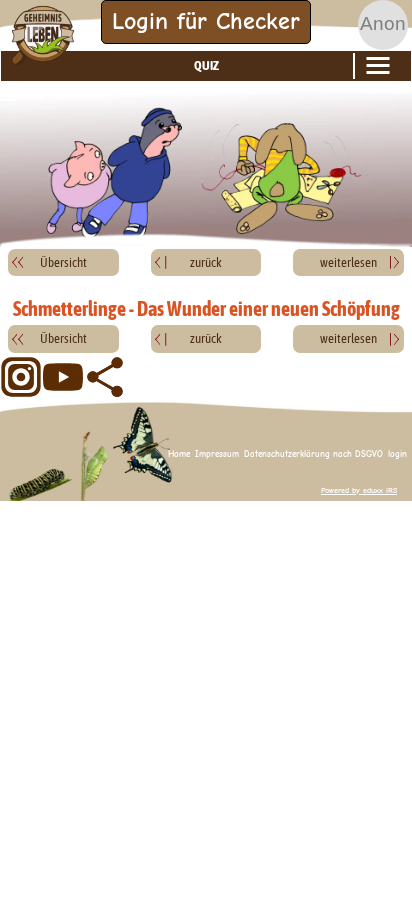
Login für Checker (206, 21)
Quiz (206, 65)
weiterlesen (348, 262)
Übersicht (63, 262)
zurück (206, 262)
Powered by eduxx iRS (359, 490)
